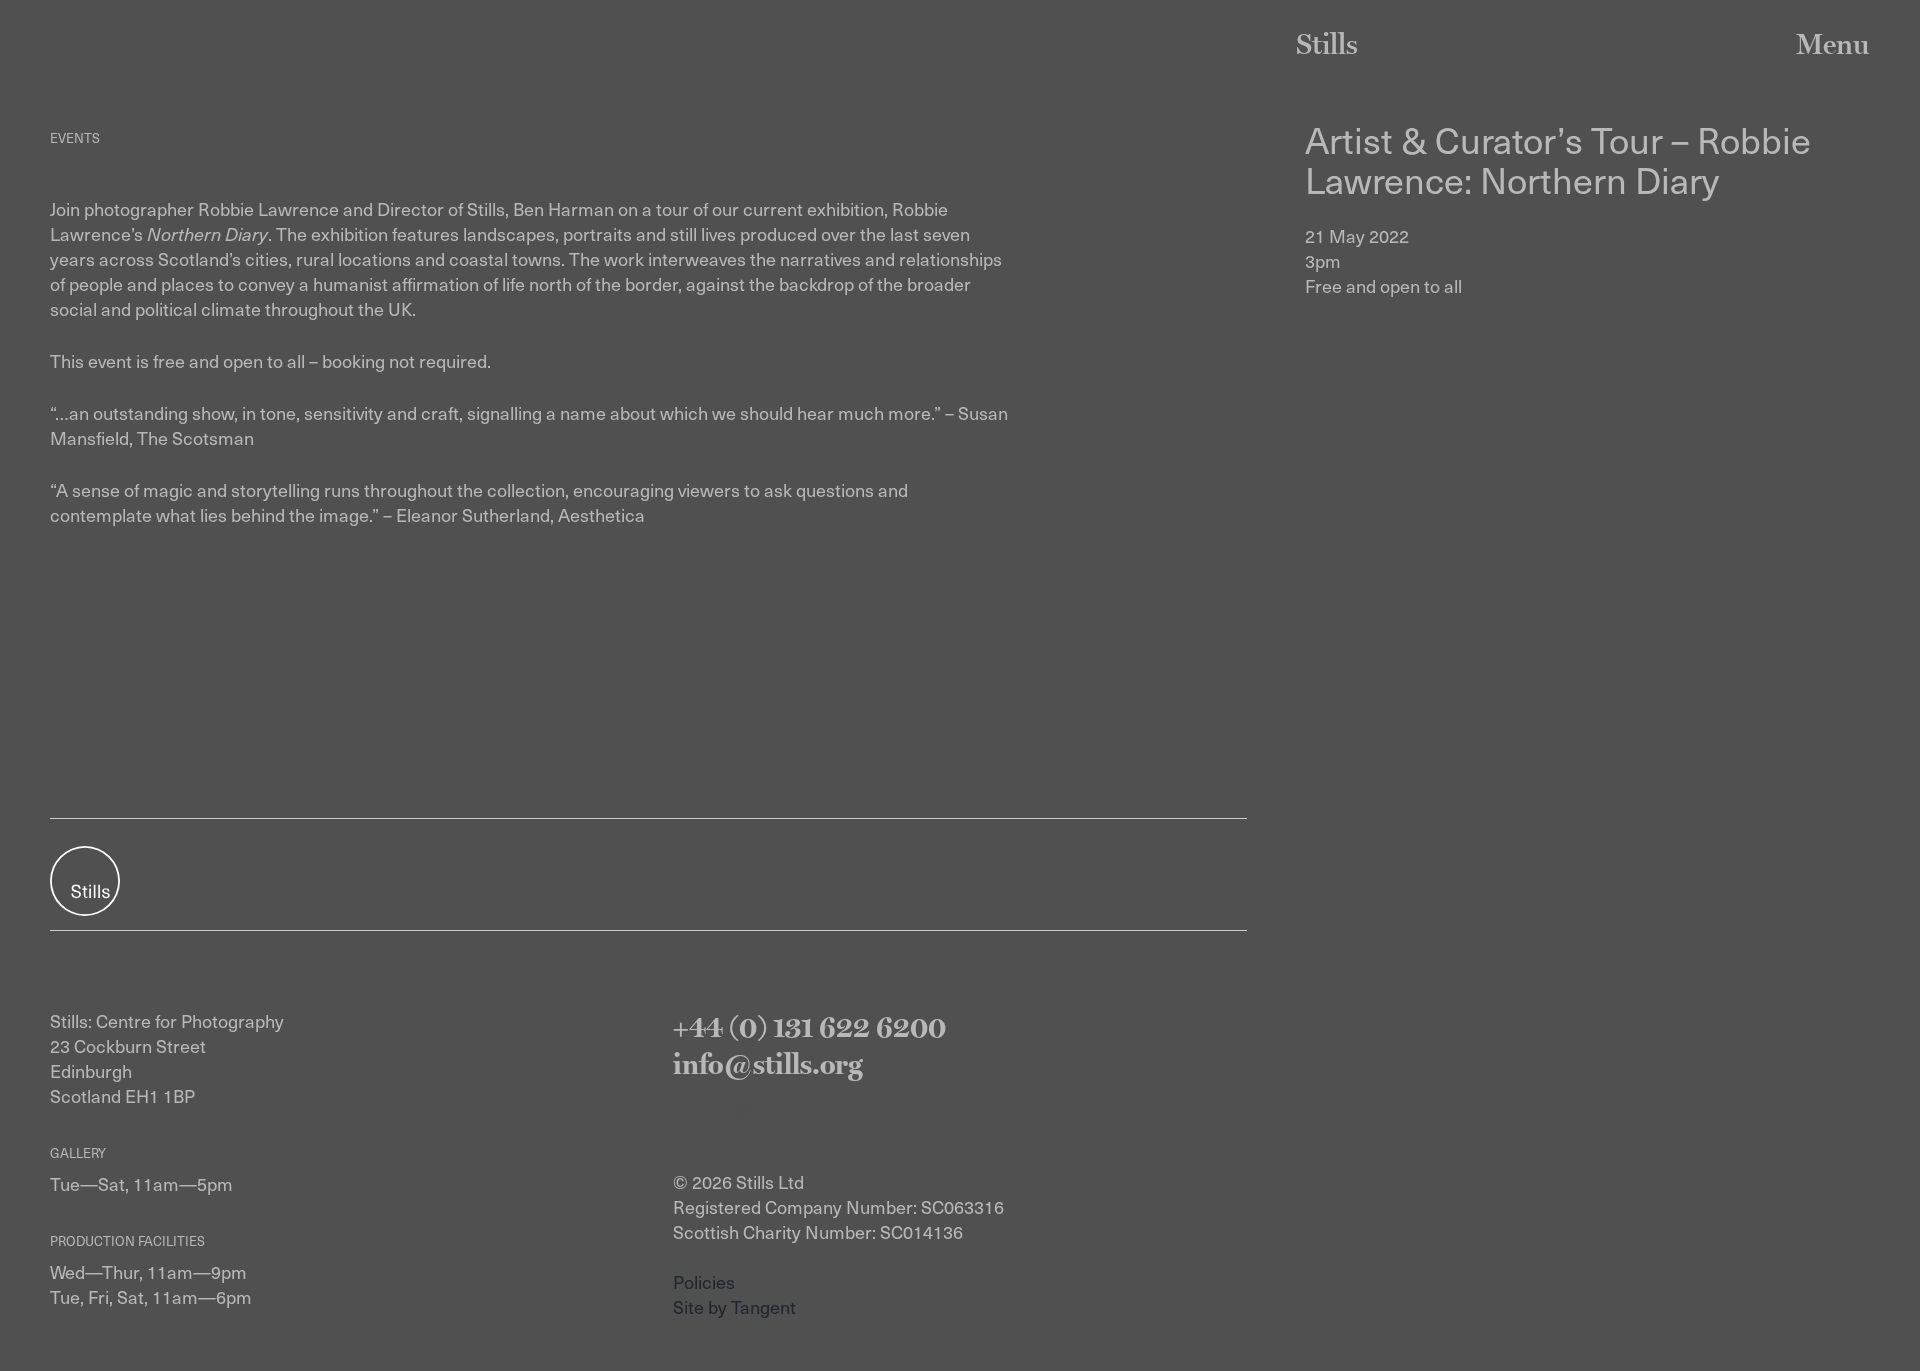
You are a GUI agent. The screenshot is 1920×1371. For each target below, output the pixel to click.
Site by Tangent (734, 1306)
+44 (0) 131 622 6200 (809, 1026)
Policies (704, 1281)
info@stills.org (768, 1063)
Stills (1327, 43)
